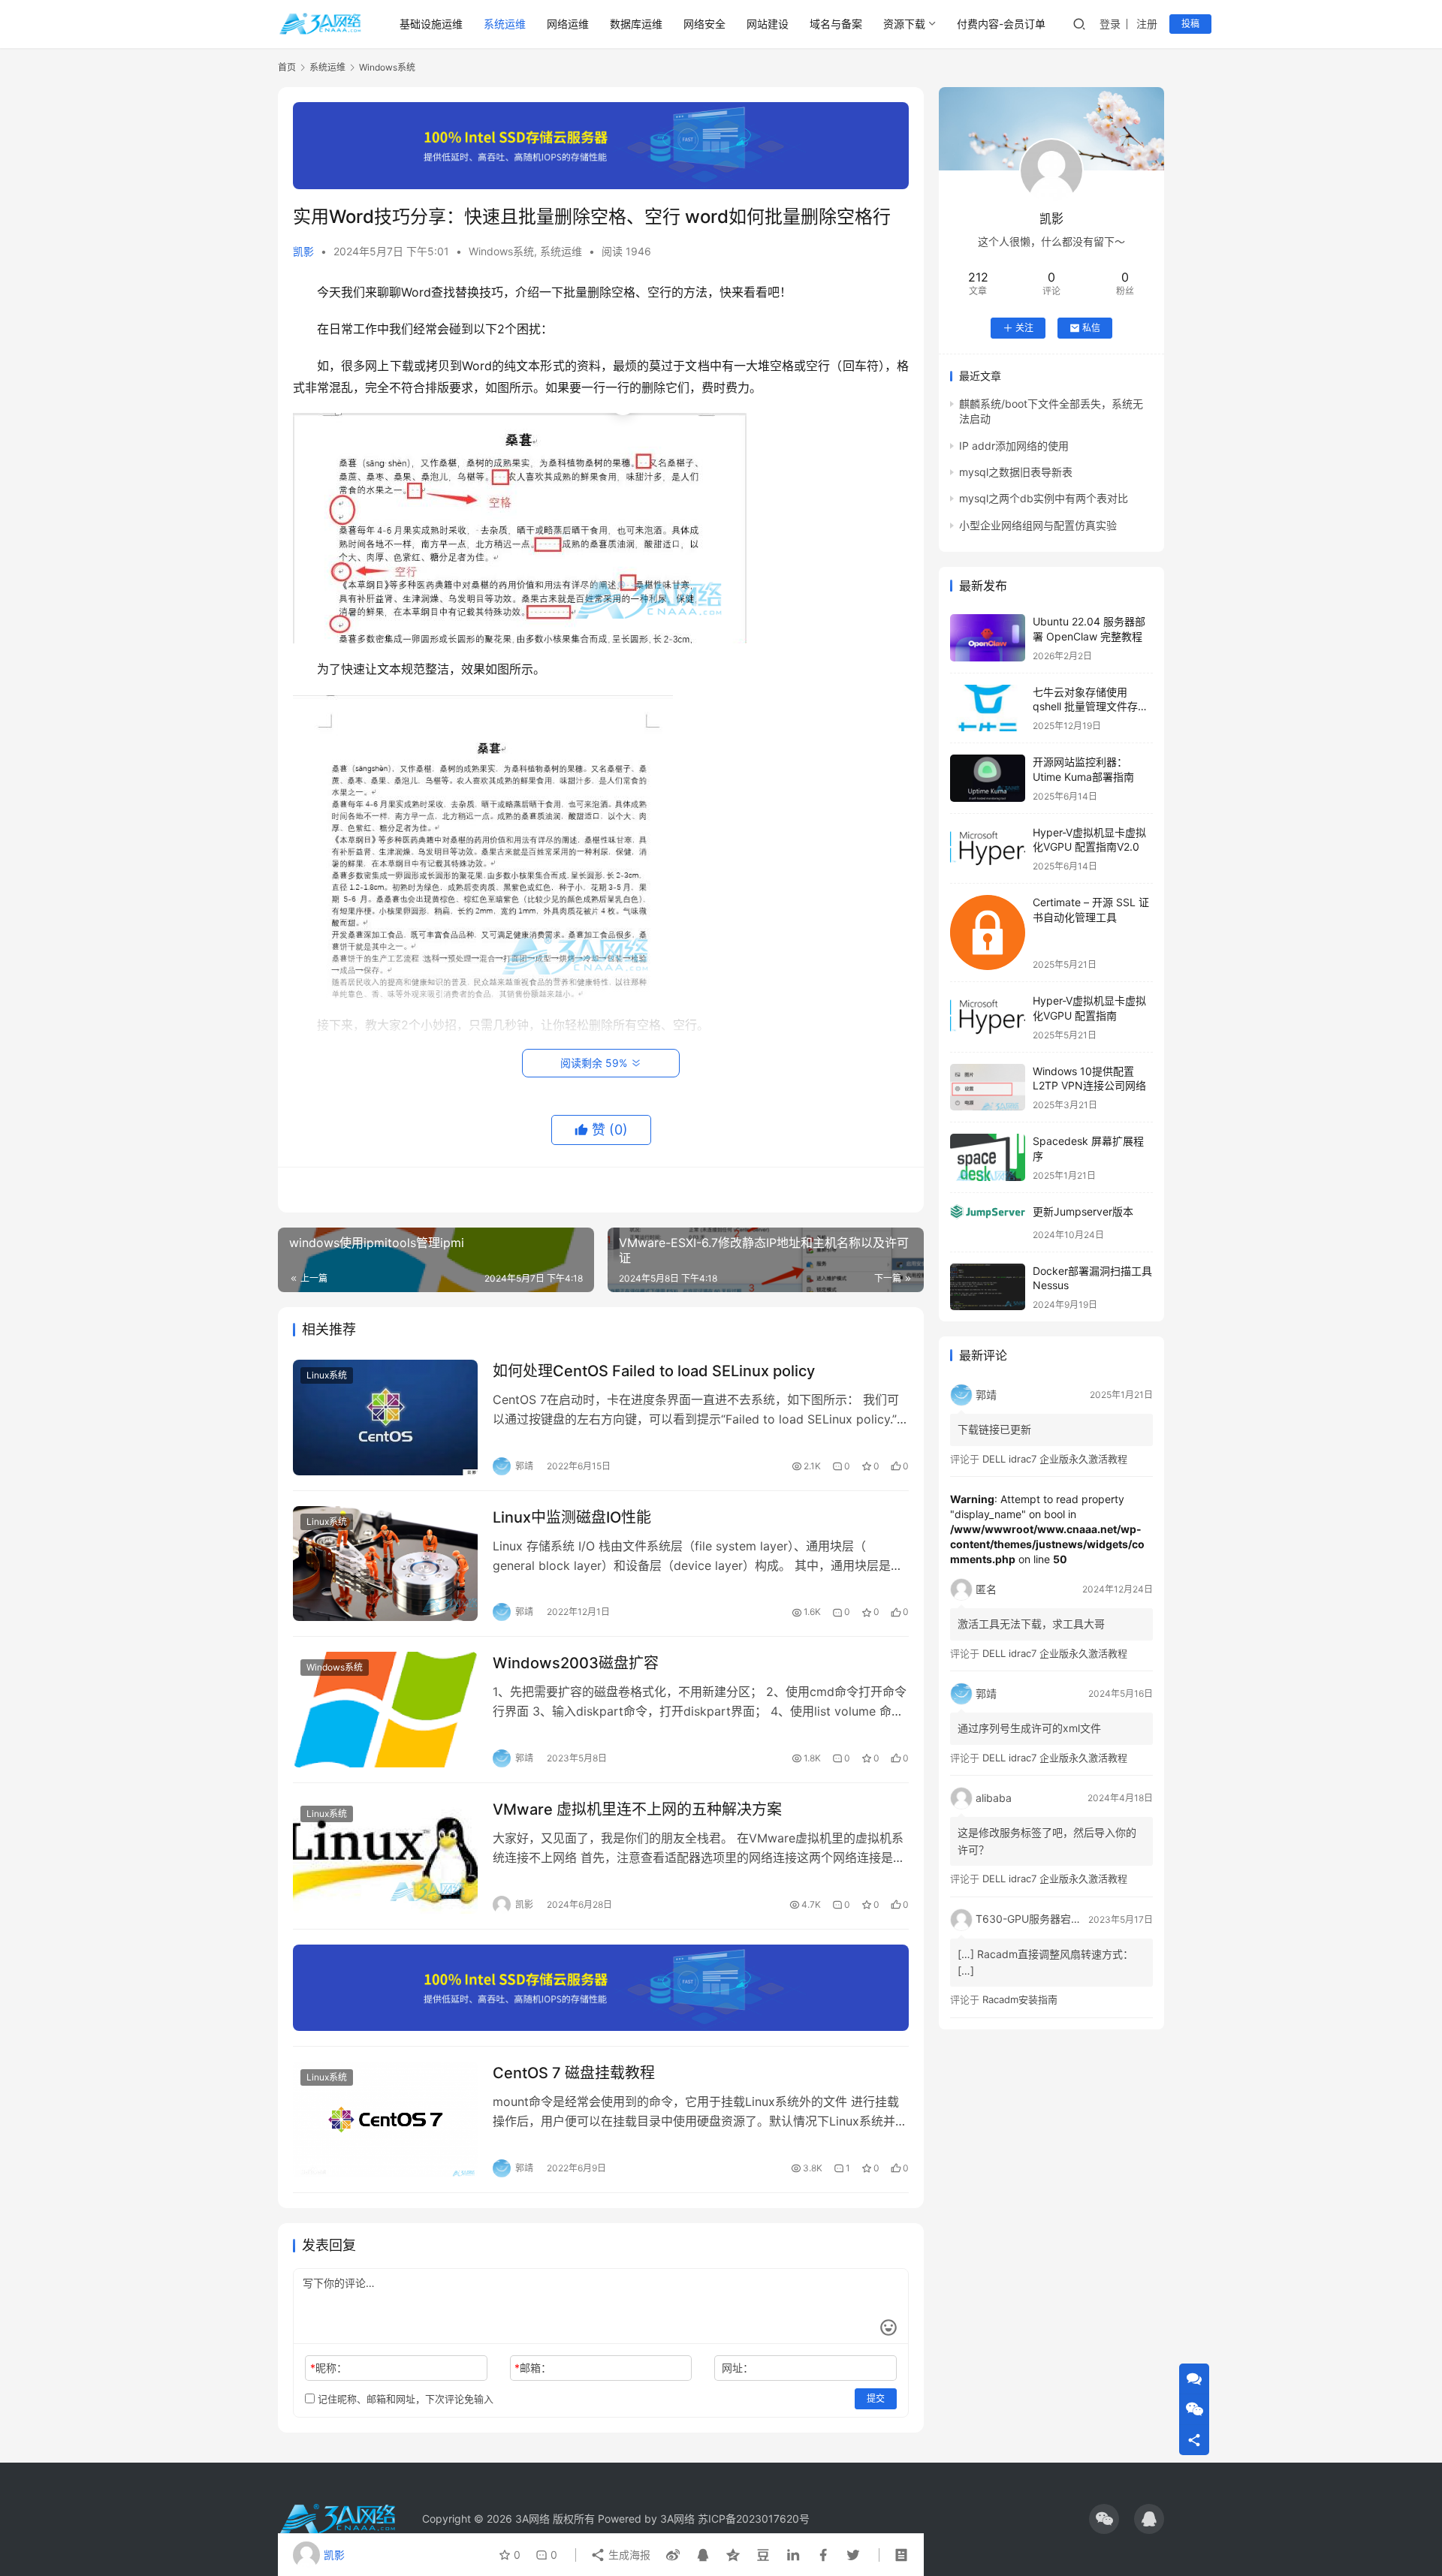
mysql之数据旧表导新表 (1016, 472)
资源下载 (904, 24)
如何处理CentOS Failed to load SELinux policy (654, 1371)
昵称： (329, 2368)
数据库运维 (636, 24)
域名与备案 (836, 24)
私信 (1091, 328)
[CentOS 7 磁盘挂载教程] (385, 2120)
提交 (876, 2398)
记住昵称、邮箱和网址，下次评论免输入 (404, 2399)
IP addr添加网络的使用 (1014, 446)
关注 (1024, 328)
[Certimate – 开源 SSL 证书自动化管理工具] (988, 932)
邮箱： (533, 2368)
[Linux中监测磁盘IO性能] (385, 1564)
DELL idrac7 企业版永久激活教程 (1055, 1459)
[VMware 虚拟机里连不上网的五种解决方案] (385, 1856)
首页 (287, 67)
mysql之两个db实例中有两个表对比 (1044, 498)
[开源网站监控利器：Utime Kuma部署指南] (988, 778)
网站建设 (768, 24)
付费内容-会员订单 (1001, 24)
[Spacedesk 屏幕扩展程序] (988, 1157)
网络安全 (704, 24)
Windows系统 (501, 251)
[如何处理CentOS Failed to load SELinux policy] (385, 1418)
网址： (738, 2368)
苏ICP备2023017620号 (754, 2519)
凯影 (303, 251)
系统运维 (505, 24)
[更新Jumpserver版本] (988, 1212)
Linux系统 (327, 1375)
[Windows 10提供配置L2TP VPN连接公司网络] (988, 1088)
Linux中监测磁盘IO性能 (572, 1517)
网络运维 (568, 24)
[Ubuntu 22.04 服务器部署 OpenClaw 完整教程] (988, 638)
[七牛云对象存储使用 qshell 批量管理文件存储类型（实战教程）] (988, 708)
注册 (1147, 24)
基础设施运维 (431, 24)
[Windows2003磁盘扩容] (385, 1710)
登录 (1110, 24)
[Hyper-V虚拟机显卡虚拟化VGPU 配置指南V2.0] (988, 849)
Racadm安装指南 (1020, 1999)
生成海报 (628, 2555)
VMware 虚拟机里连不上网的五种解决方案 (637, 1809)
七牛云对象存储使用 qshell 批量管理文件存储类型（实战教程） (1091, 707)
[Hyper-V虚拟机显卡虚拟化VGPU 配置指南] (988, 1017)
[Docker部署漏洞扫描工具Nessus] (988, 1287)
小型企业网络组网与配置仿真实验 (1038, 525)
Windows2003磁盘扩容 (576, 1663)
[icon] (1104, 2519)
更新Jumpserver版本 (1083, 1211)
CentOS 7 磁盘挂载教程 (574, 2073)
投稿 (1190, 24)
